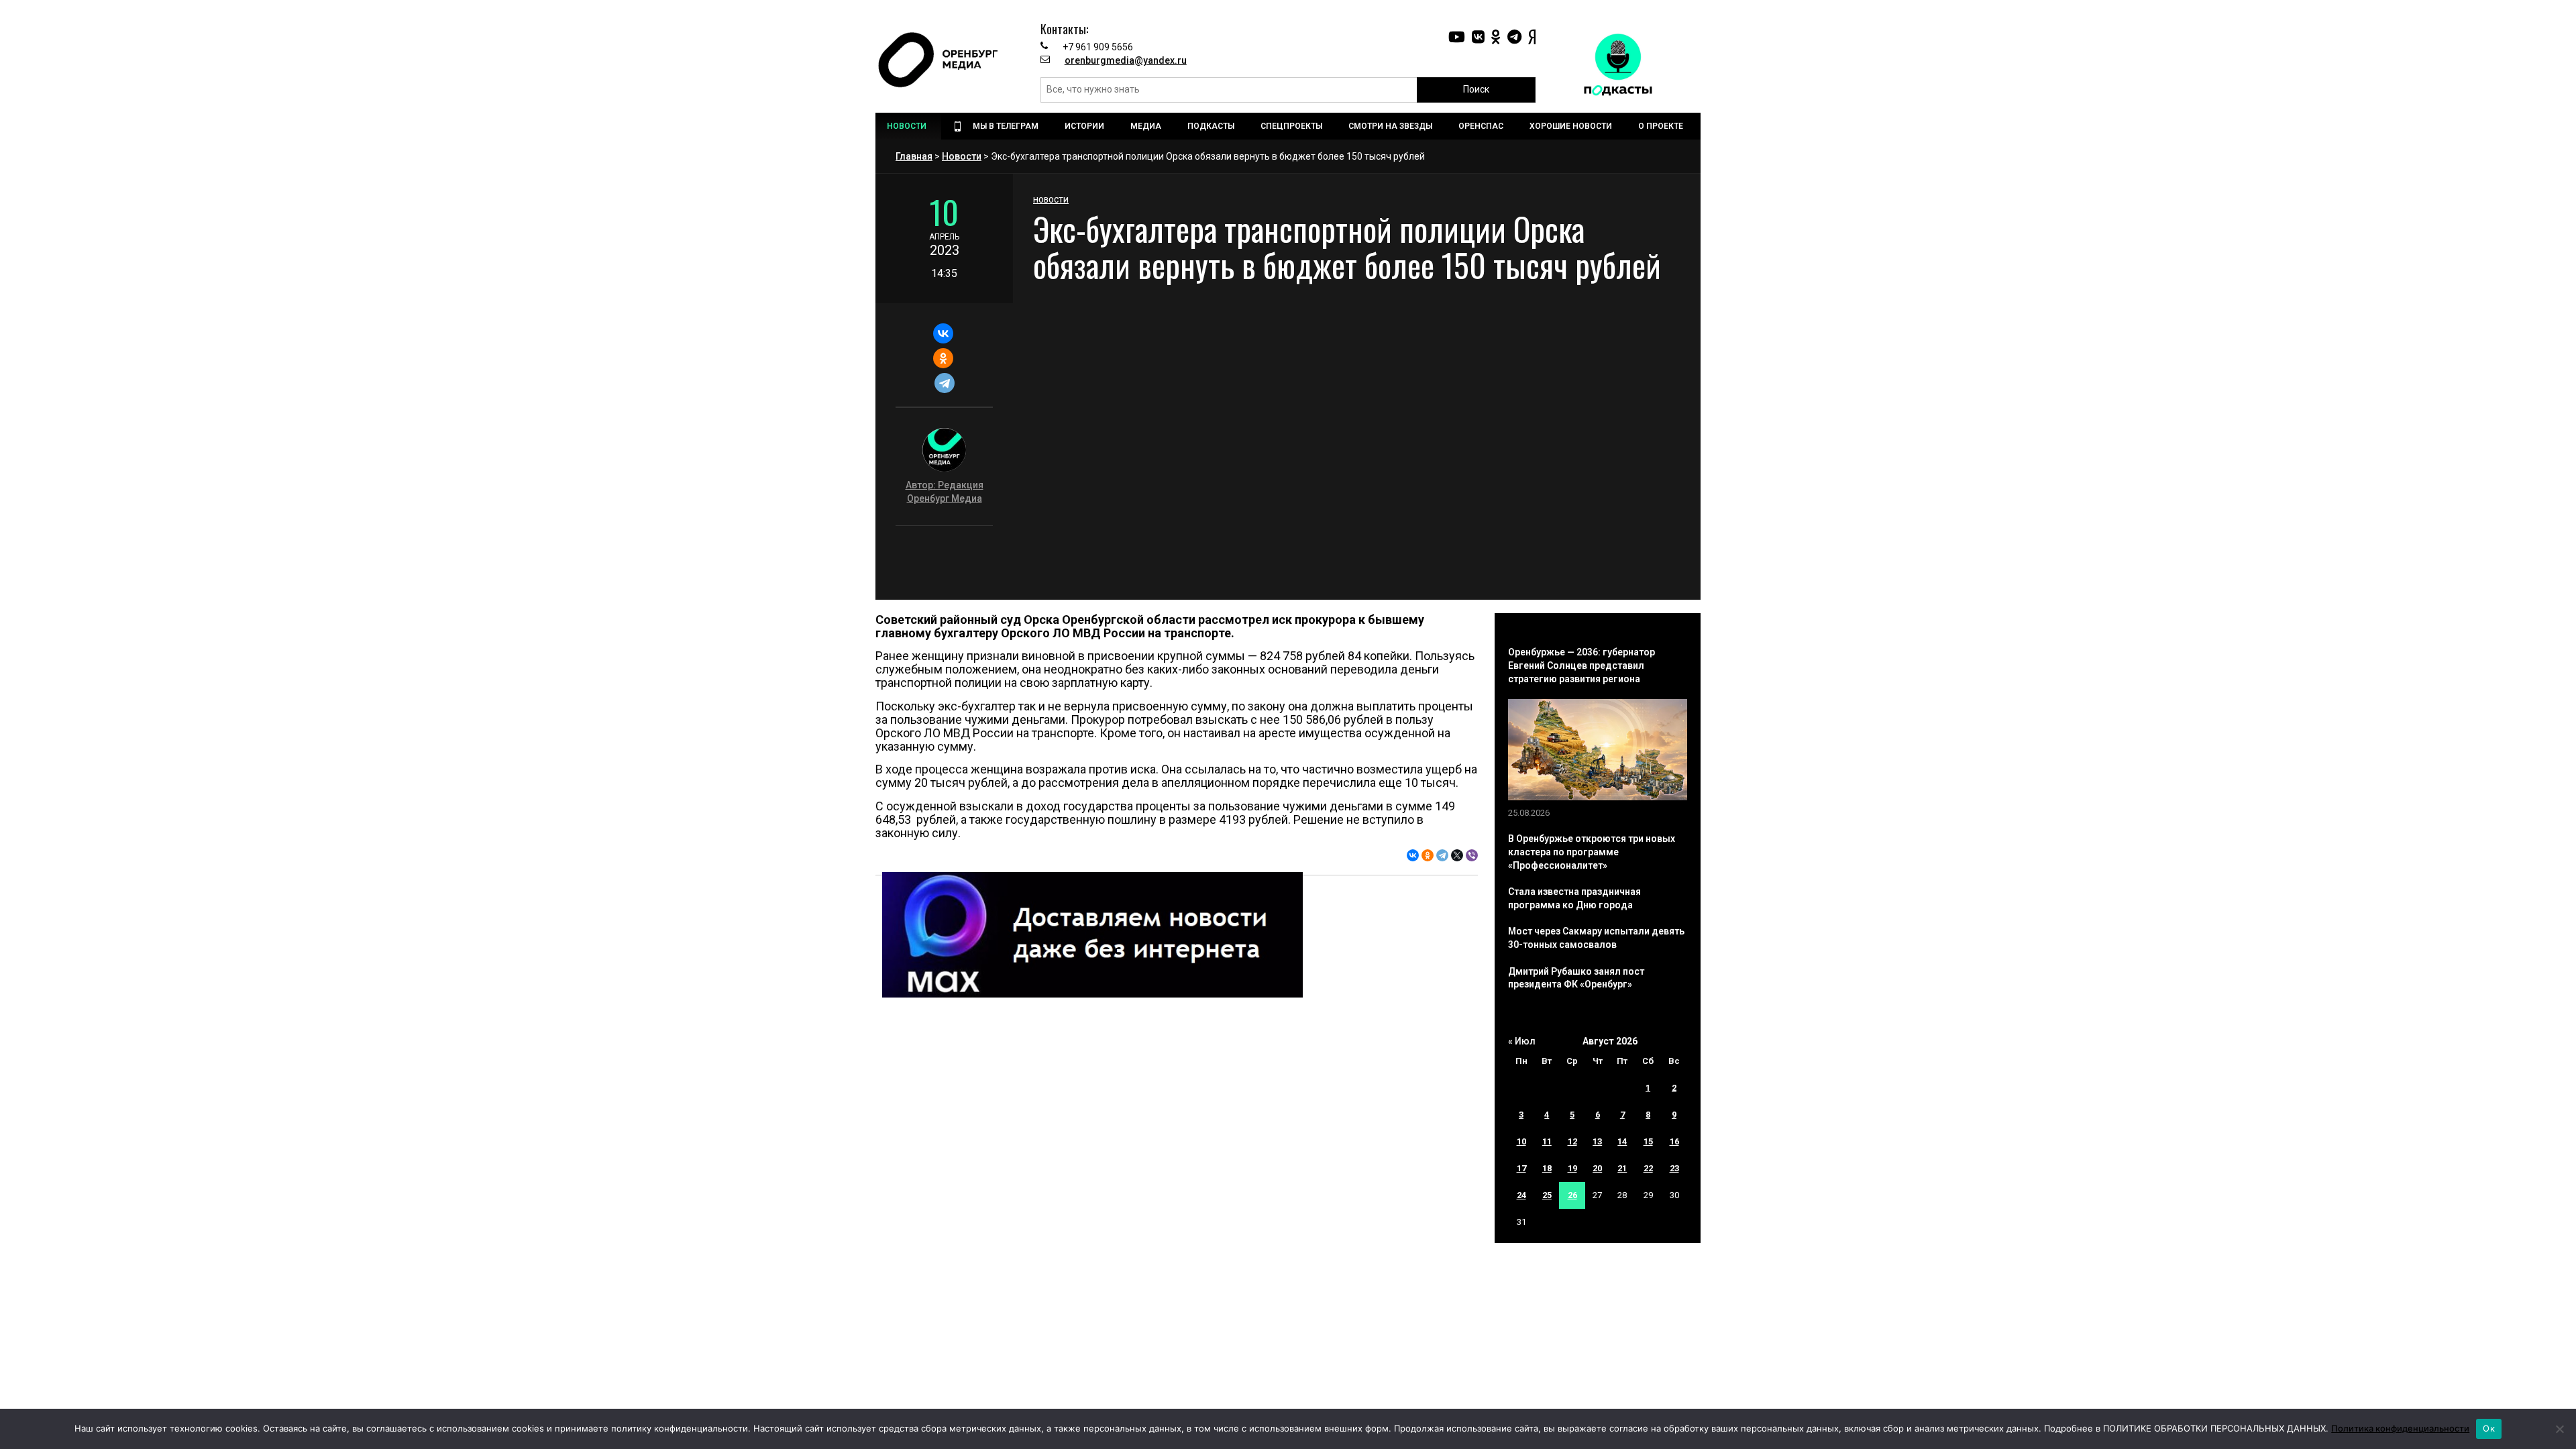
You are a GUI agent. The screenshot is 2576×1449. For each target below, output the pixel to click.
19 (1572, 1168)
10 (1521, 1141)
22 (1648, 1168)
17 (1521, 1168)
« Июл (1522, 1041)
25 (1547, 1195)
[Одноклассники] (943, 358)
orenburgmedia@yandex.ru (1126, 60)
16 (1674, 1141)
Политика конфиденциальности (2400, 1428)
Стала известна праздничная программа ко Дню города (1574, 898)
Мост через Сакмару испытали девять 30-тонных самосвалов (1596, 938)
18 (1547, 1168)
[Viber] (1472, 855)
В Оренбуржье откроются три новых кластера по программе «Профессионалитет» (1592, 852)
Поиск (1476, 89)
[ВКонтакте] (943, 333)
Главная (914, 156)
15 (1648, 1141)
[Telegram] (944, 383)
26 (1572, 1195)
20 (1597, 1168)
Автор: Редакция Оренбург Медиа (945, 492)
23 (1674, 1168)
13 (1597, 1141)
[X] (1457, 855)
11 (1547, 1141)
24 (1521, 1195)
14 (1622, 1141)
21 (1622, 1168)
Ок (2489, 1428)
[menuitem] (908, 126)
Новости (962, 156)
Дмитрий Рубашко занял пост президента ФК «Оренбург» (1576, 978)
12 (1572, 1141)
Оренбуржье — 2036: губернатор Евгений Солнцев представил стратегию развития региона (1581, 665)
